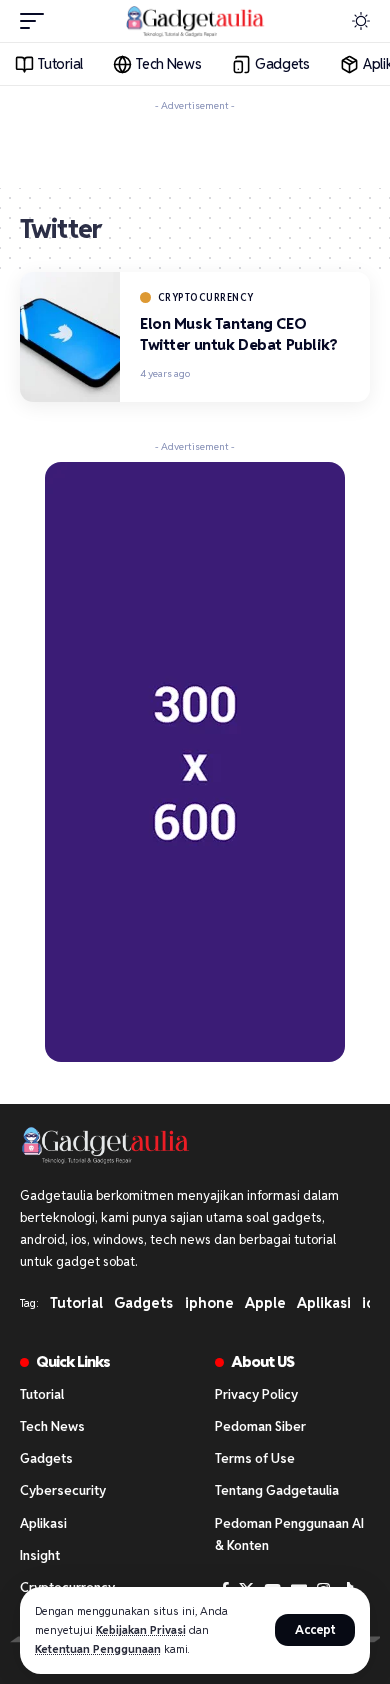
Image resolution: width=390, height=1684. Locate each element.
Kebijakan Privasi (141, 1630)
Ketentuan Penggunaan (98, 1649)
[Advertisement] (195, 146)
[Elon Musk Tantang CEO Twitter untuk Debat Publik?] (70, 337)
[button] (315, 1630)
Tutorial (76, 1303)
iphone (209, 1303)
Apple (265, 1303)
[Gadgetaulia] (195, 21)
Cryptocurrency (206, 297)
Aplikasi (324, 1303)
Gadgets (143, 1303)
